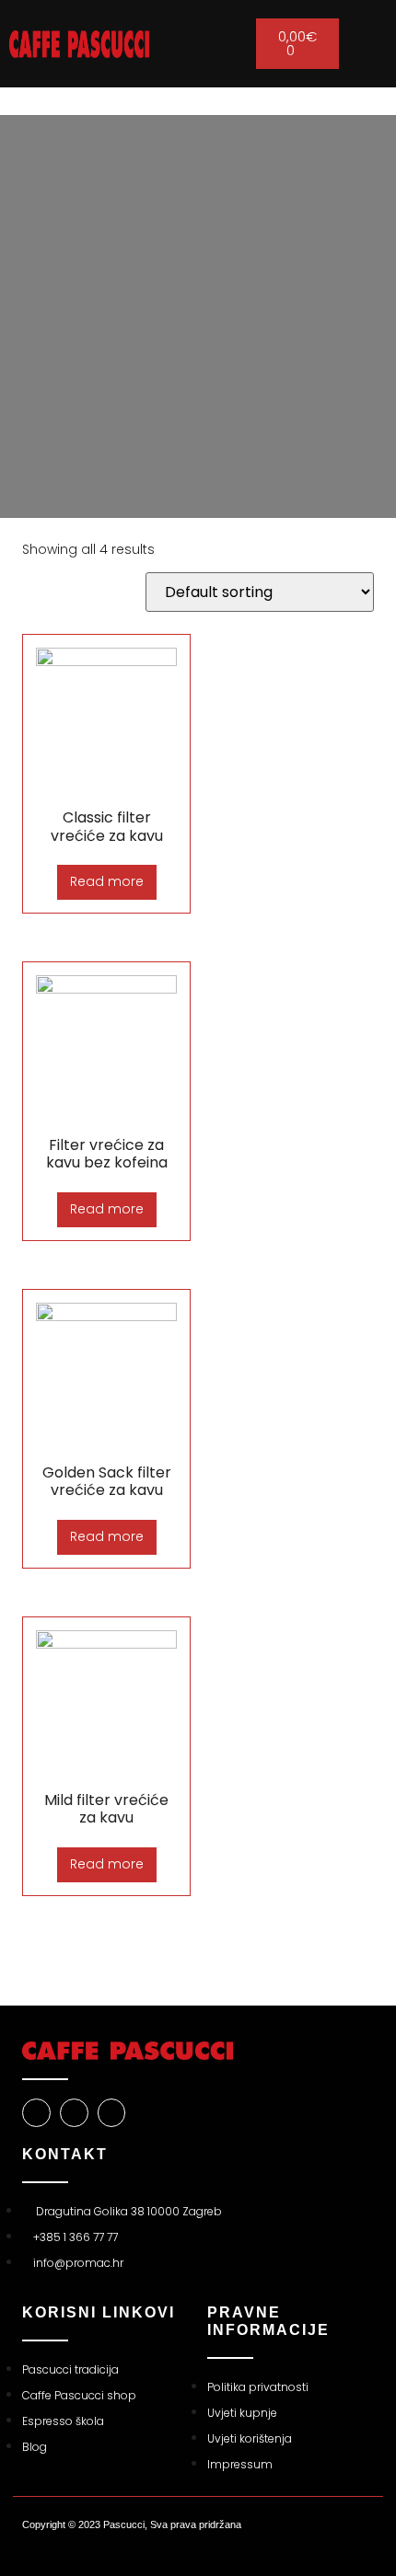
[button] (198, 44)
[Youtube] (112, 2113)
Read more (107, 881)
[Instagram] (74, 2113)
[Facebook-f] (36, 2113)
